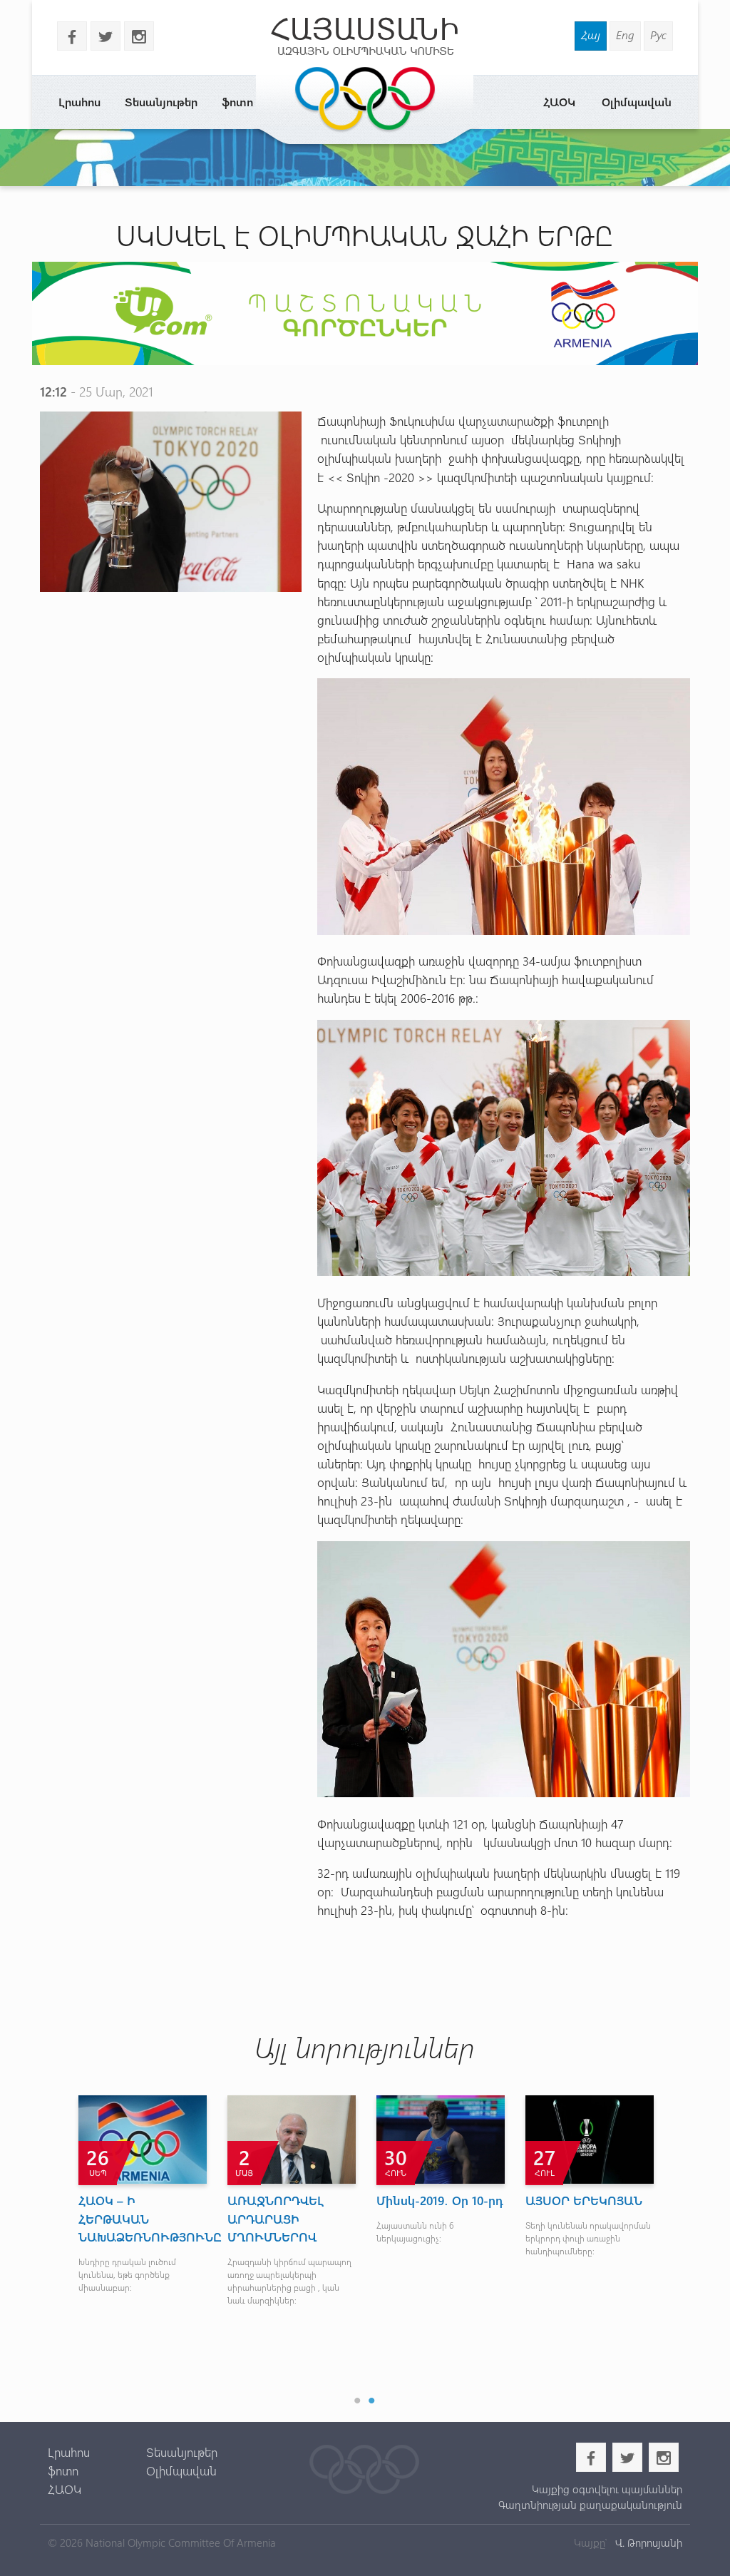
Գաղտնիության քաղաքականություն (590, 2505)
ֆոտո (237, 102)
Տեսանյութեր (161, 102)
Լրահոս (79, 102)
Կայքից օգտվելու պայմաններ (607, 2489)
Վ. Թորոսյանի (647, 2542)
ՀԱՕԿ (559, 102)
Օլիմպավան (637, 102)
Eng (625, 35)
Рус (658, 35)
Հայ (591, 35)
